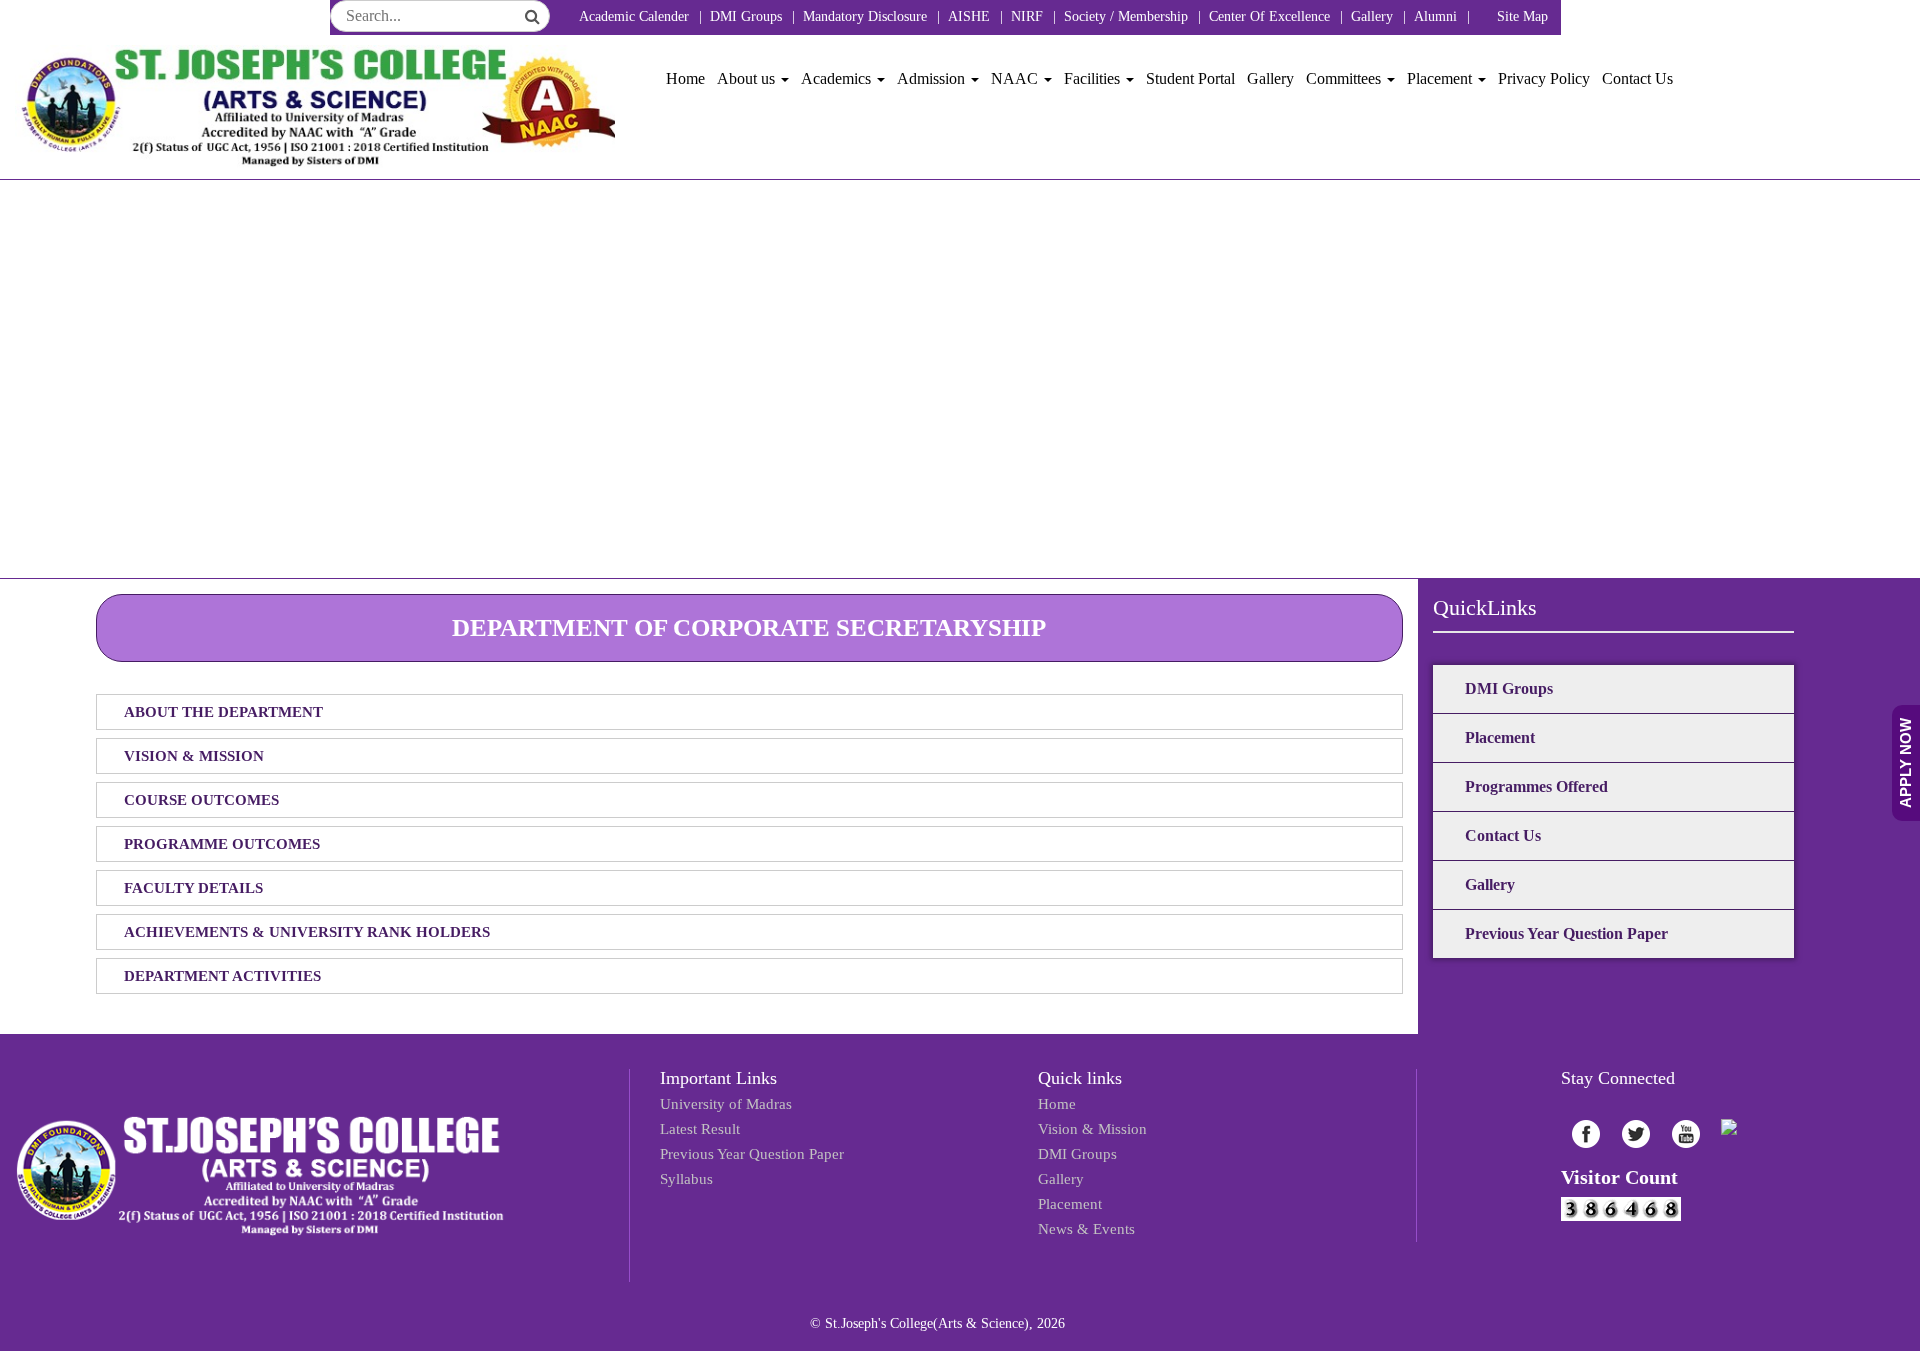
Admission (933, 78)
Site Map (1522, 16)
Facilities (1094, 78)
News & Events (1082, 1212)
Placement (1441, 78)
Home (685, 78)
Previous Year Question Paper (1566, 933)
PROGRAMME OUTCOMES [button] (222, 844)
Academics (838, 78)
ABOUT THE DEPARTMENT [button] (223, 712)
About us (748, 78)
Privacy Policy (1544, 78)
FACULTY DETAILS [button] (193, 888)
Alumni (1435, 16)
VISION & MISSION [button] (194, 756)
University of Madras (720, 1102)
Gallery (1372, 16)
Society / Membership (1126, 16)
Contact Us (1637, 78)
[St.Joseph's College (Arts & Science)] (315, 107)
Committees (1345, 78)
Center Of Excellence (1269, 16)
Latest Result (696, 1124)
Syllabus (684, 1168)
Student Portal (1190, 78)
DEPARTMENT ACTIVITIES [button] (222, 976)
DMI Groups (746, 16)
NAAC (1016, 78)
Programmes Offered (1536, 786)
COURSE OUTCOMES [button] (201, 800)
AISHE (969, 16)
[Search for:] (440, 16)
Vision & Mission (1087, 1124)
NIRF (1027, 16)
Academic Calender (634, 16)
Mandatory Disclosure (865, 16)
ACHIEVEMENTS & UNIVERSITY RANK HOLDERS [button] (307, 932)
